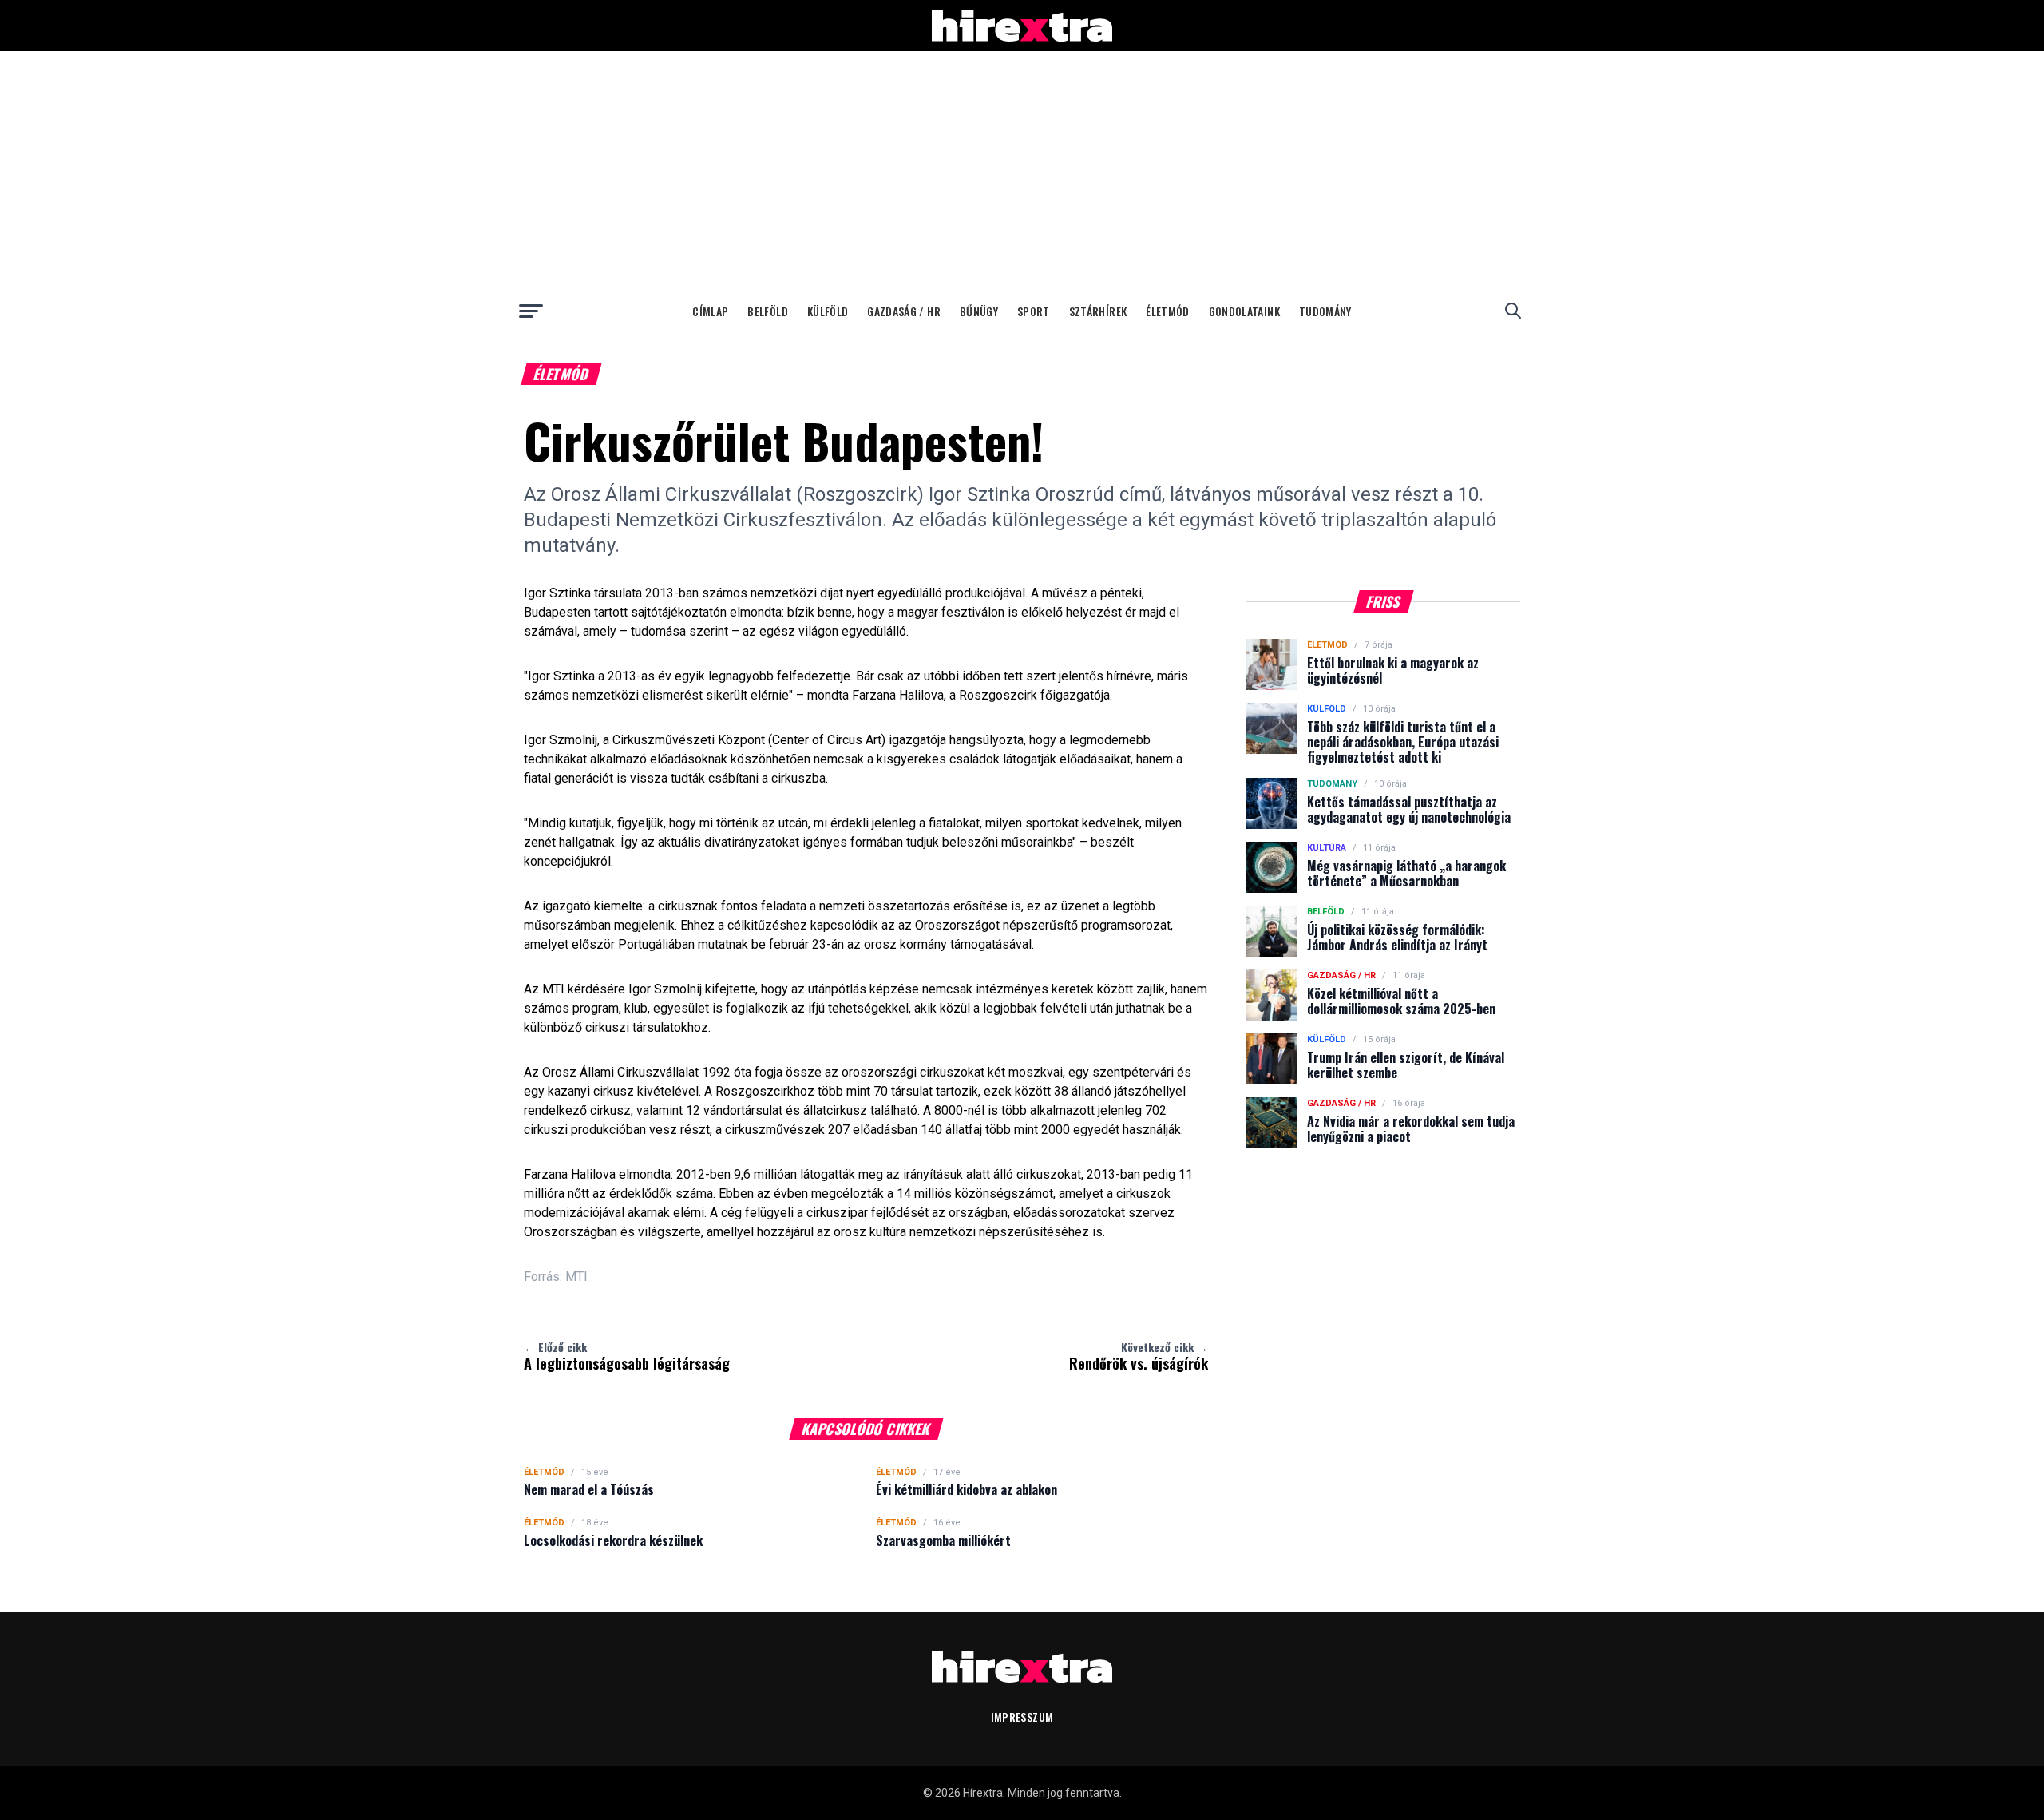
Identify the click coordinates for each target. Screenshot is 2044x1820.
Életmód (1167, 311)
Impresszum (1022, 1717)
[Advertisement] (1022, 171)
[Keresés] (1513, 311)
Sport (1034, 311)
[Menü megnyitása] (531, 311)
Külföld (828, 311)
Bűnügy (979, 311)
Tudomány (1325, 311)
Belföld (767, 311)
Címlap (710, 311)
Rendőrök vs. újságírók (1139, 1356)
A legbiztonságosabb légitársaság (627, 1356)
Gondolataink (1244, 311)
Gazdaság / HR (904, 311)
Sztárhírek (1098, 311)
